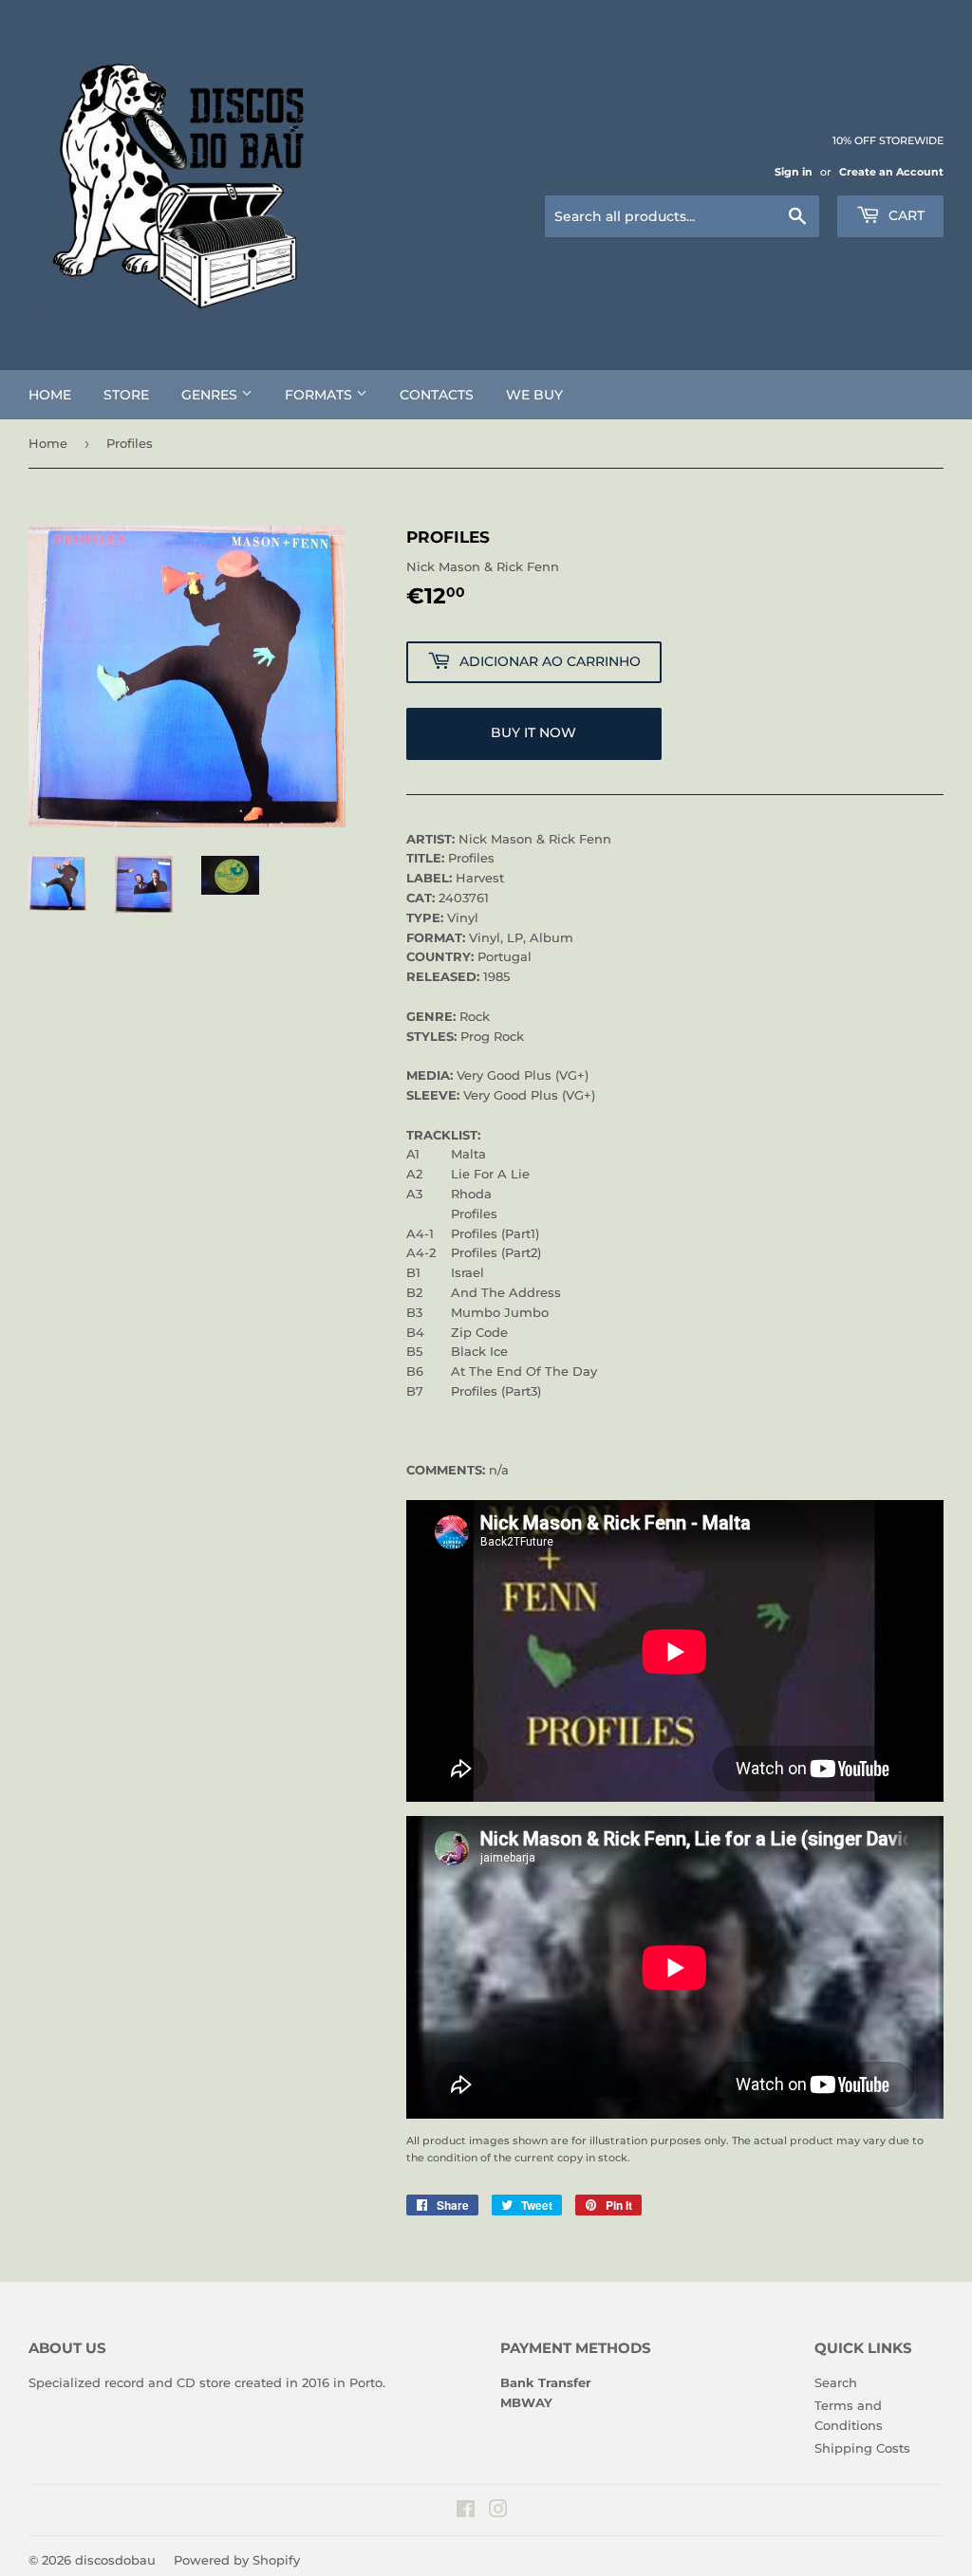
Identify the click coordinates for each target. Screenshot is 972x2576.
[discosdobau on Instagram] (498, 2511)
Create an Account (891, 172)
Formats (320, 395)
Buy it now (533, 732)
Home (50, 395)
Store (126, 395)
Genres (211, 395)
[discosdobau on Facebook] (466, 2511)
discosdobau (115, 2560)
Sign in (794, 172)
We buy (534, 395)
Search (836, 2382)
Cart (905, 215)
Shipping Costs (862, 2448)
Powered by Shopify (237, 2560)
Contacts (437, 395)
